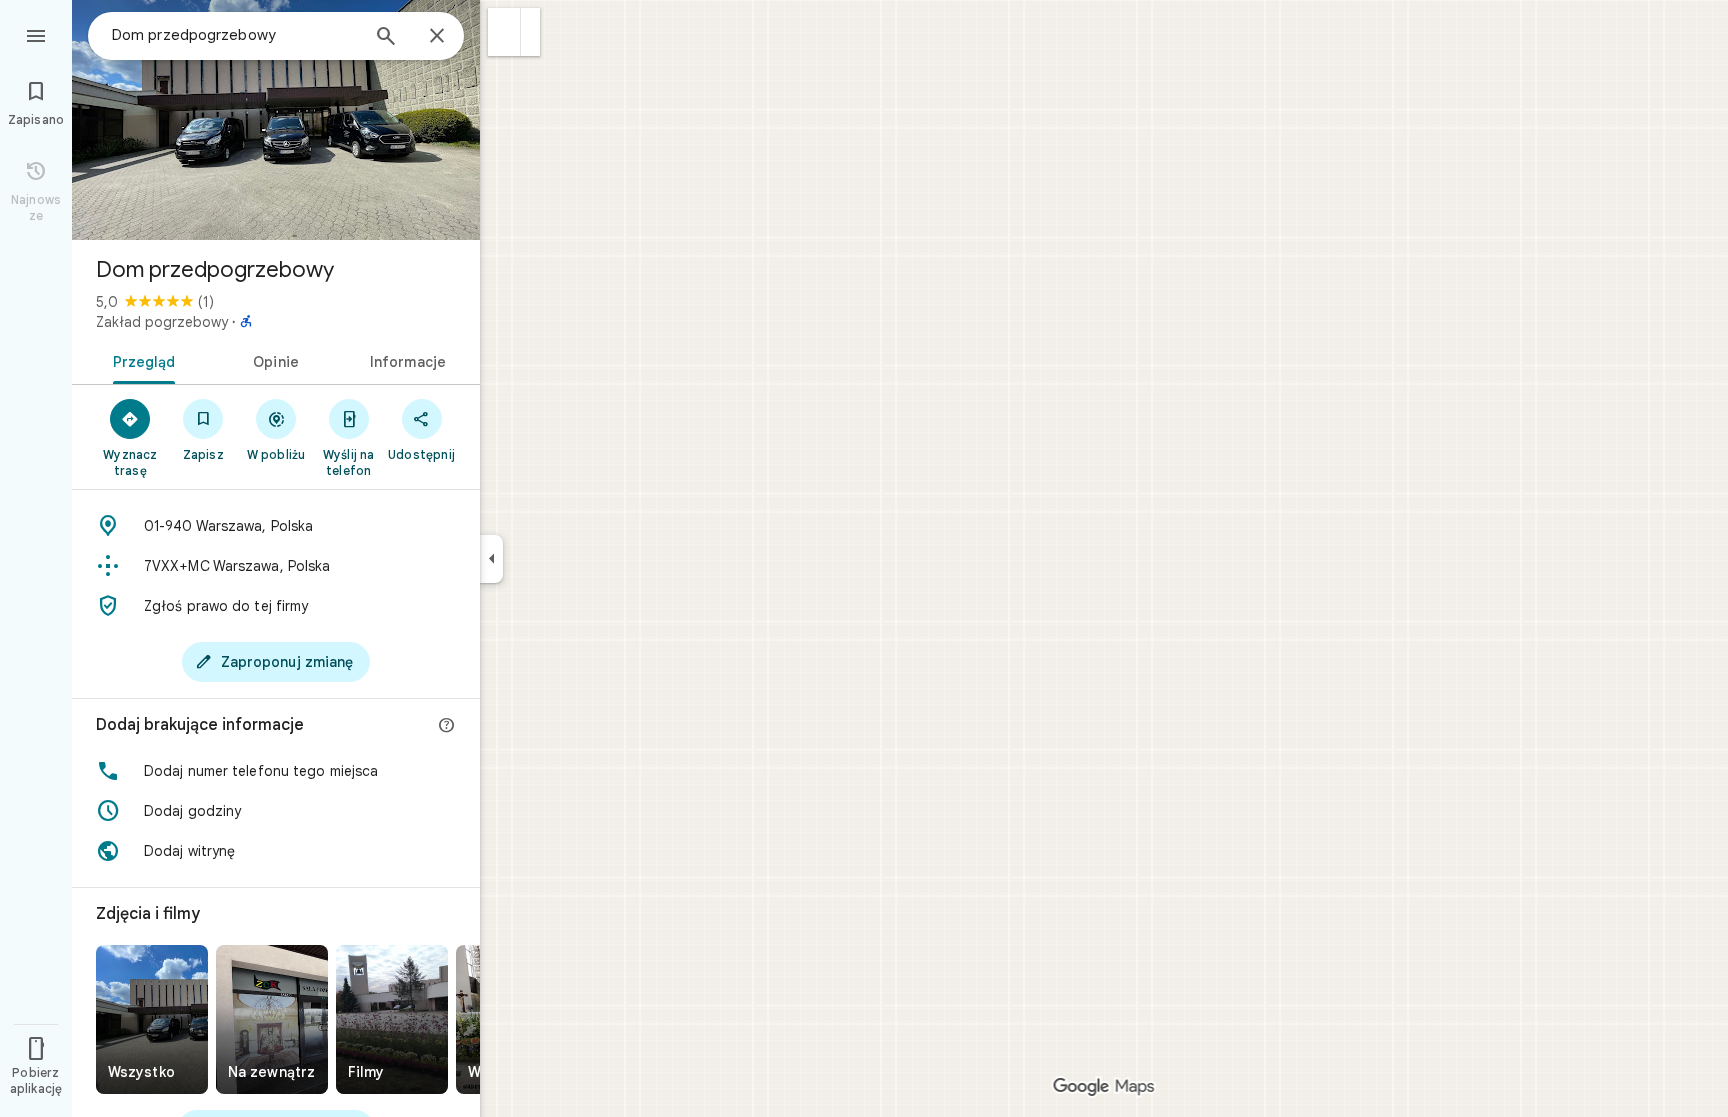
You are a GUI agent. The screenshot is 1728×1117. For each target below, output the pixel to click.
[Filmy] (392, 1019)
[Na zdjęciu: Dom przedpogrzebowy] (276, 120)
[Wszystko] (152, 1019)
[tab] (140, 360)
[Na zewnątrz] (272, 1019)
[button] (504, 32)
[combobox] (235, 35)
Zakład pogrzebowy (162, 322)
